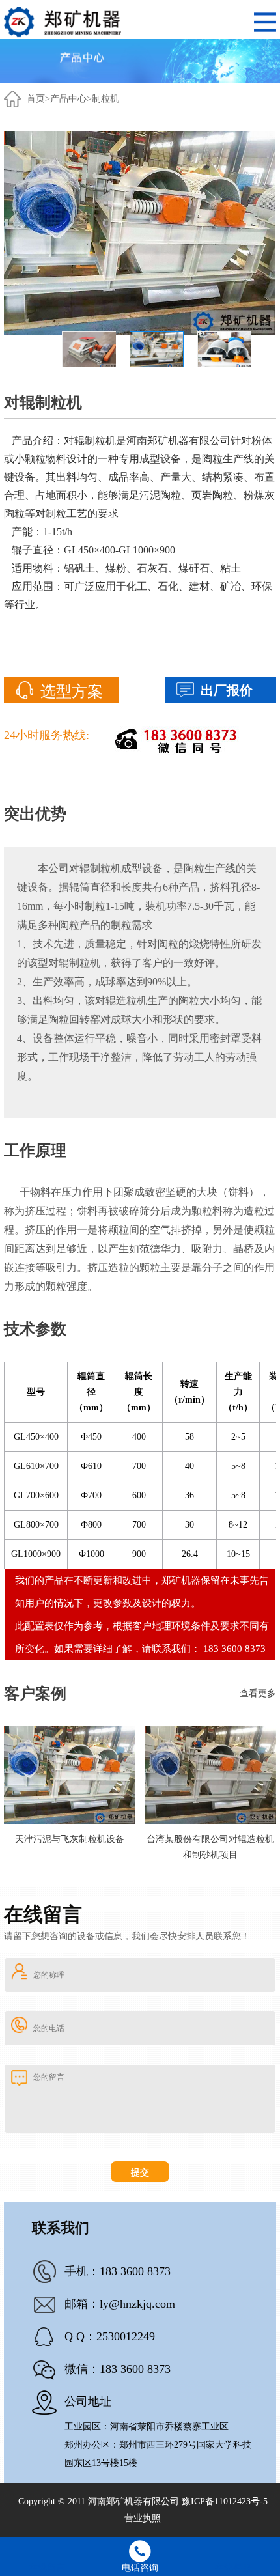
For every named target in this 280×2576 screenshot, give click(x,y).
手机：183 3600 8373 (118, 2271)
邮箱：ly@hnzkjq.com (120, 2304)
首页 (36, 99)
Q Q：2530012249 (110, 2336)
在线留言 (47, 2568)
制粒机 (105, 99)
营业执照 (143, 2518)
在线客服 (233, 2568)
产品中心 (68, 99)
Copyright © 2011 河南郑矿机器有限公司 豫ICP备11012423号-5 (143, 2501)
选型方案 (72, 692)
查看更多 (258, 1693)
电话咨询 (140, 2568)
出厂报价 (227, 690)
